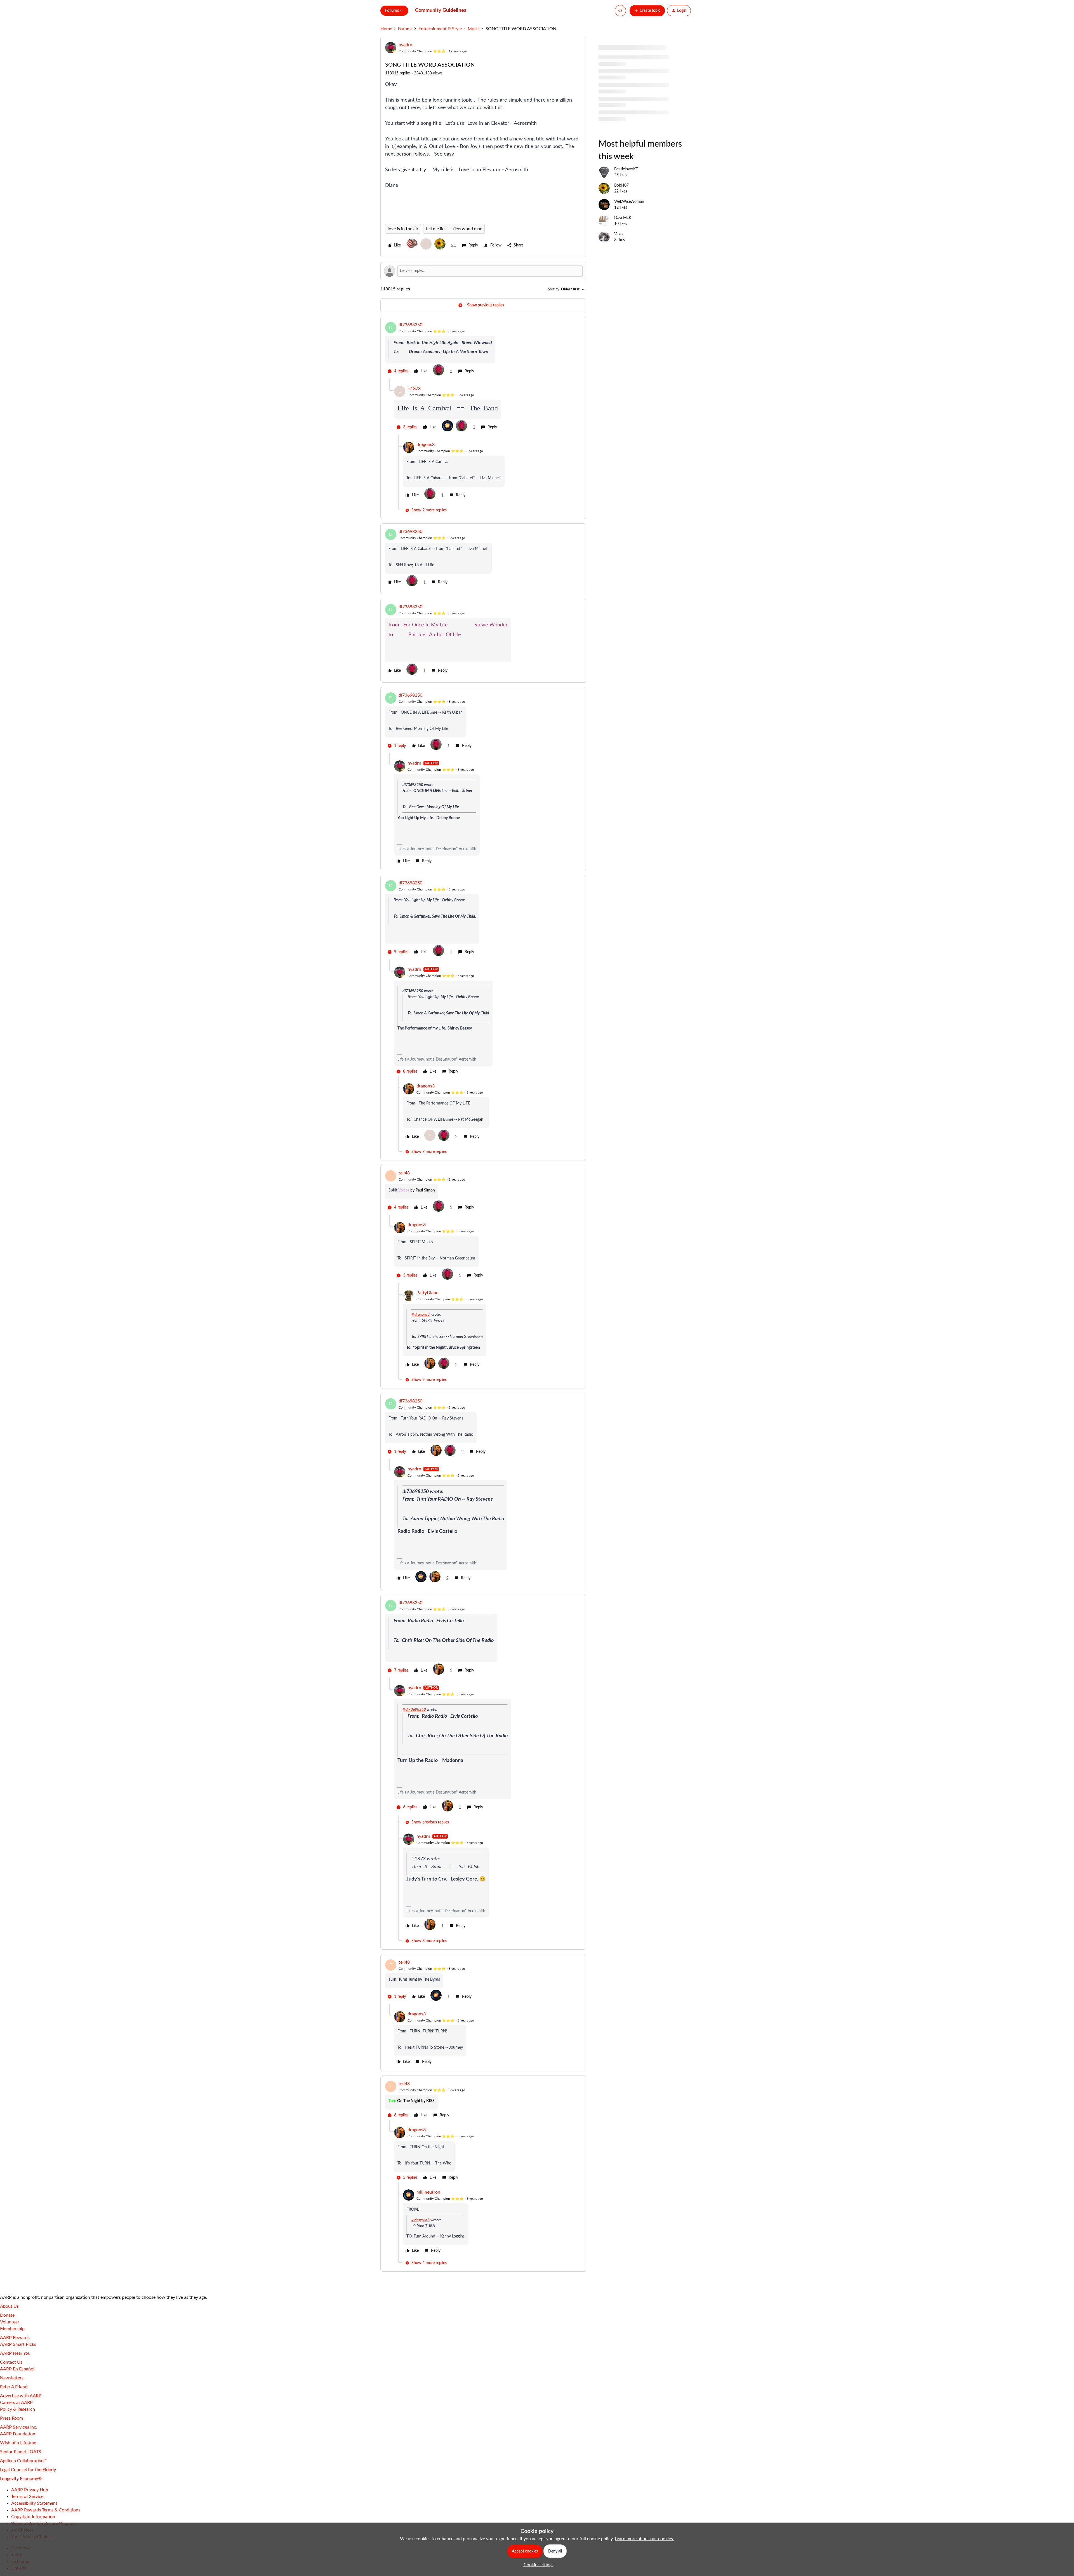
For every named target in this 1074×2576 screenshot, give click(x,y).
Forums (405, 29)
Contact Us (11, 2362)
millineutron (428, 2192)
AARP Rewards (15, 2338)
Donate (7, 2315)
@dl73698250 (414, 1710)
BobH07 (621, 185)
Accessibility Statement (34, 2503)
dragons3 (426, 445)
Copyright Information (33, 2517)
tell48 (404, 1173)
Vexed (619, 234)
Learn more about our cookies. (644, 2539)
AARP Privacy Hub (30, 2490)
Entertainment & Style (440, 29)
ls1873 (414, 389)
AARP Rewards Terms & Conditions (46, 2510)
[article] (483, 350)
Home (386, 29)
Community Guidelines (441, 10)
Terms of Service (27, 2497)
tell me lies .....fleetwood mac (454, 229)
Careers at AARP (16, 2403)
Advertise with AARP (21, 2396)
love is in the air (403, 229)
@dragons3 (421, 1315)
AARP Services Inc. (19, 2427)
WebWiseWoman (629, 202)
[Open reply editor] (483, 271)
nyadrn (405, 45)
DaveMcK (623, 218)
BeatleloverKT (626, 169)
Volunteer (10, 2322)
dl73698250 (410, 325)
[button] (647, 11)
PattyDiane (427, 1293)
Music (474, 29)
